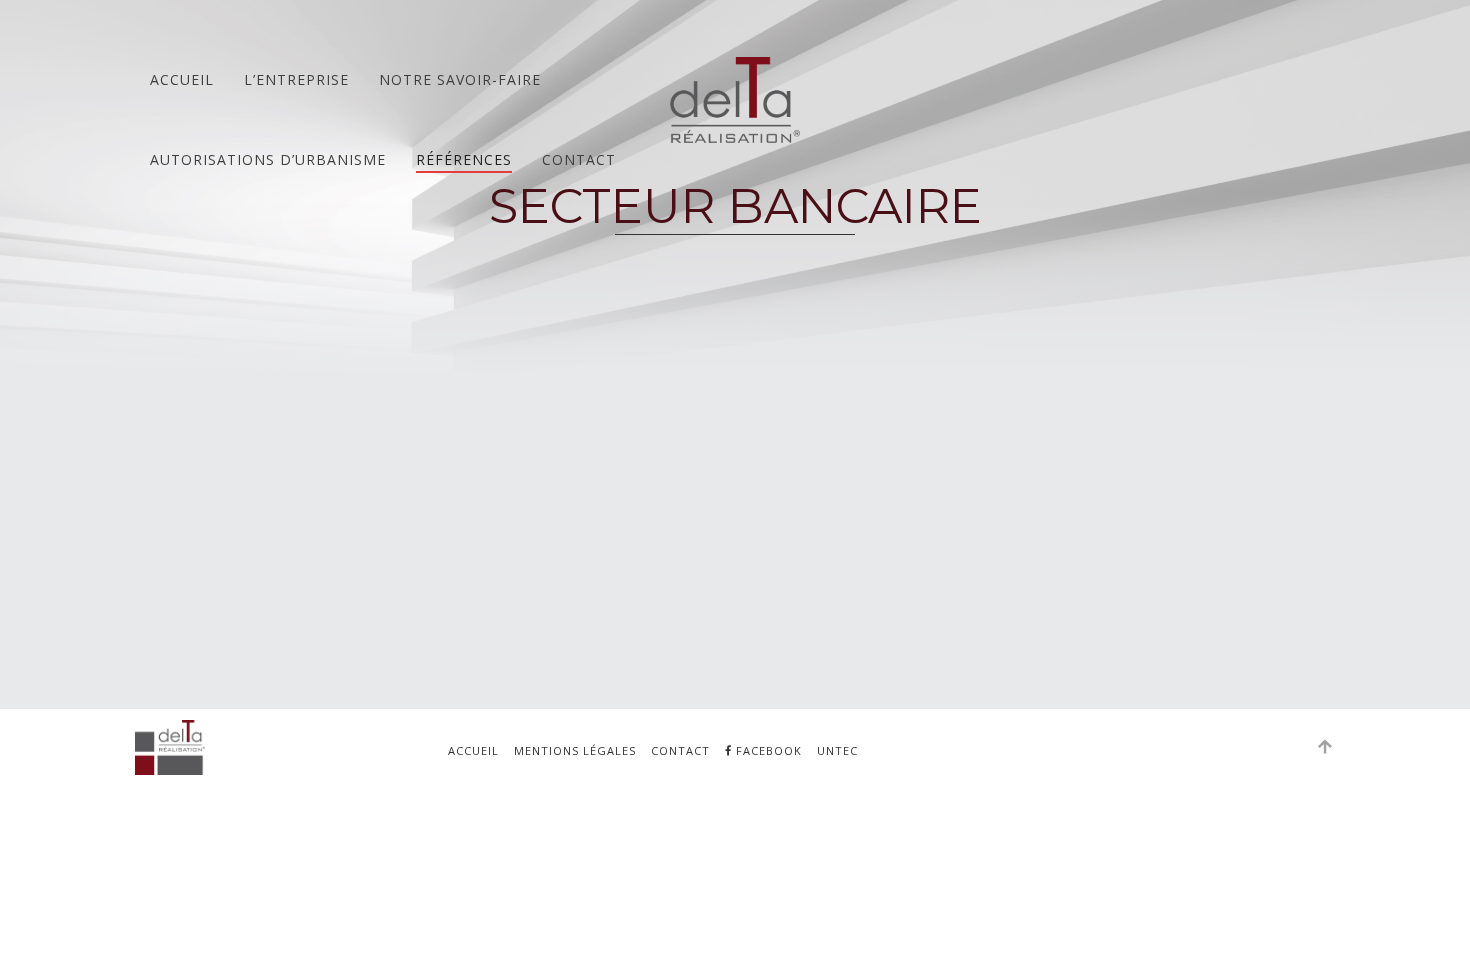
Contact (579, 159)
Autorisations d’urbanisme (268, 159)
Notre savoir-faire (460, 79)
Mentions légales (575, 750)
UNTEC (837, 750)
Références (464, 159)
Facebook (767, 750)
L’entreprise (296, 79)
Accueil (182, 79)
